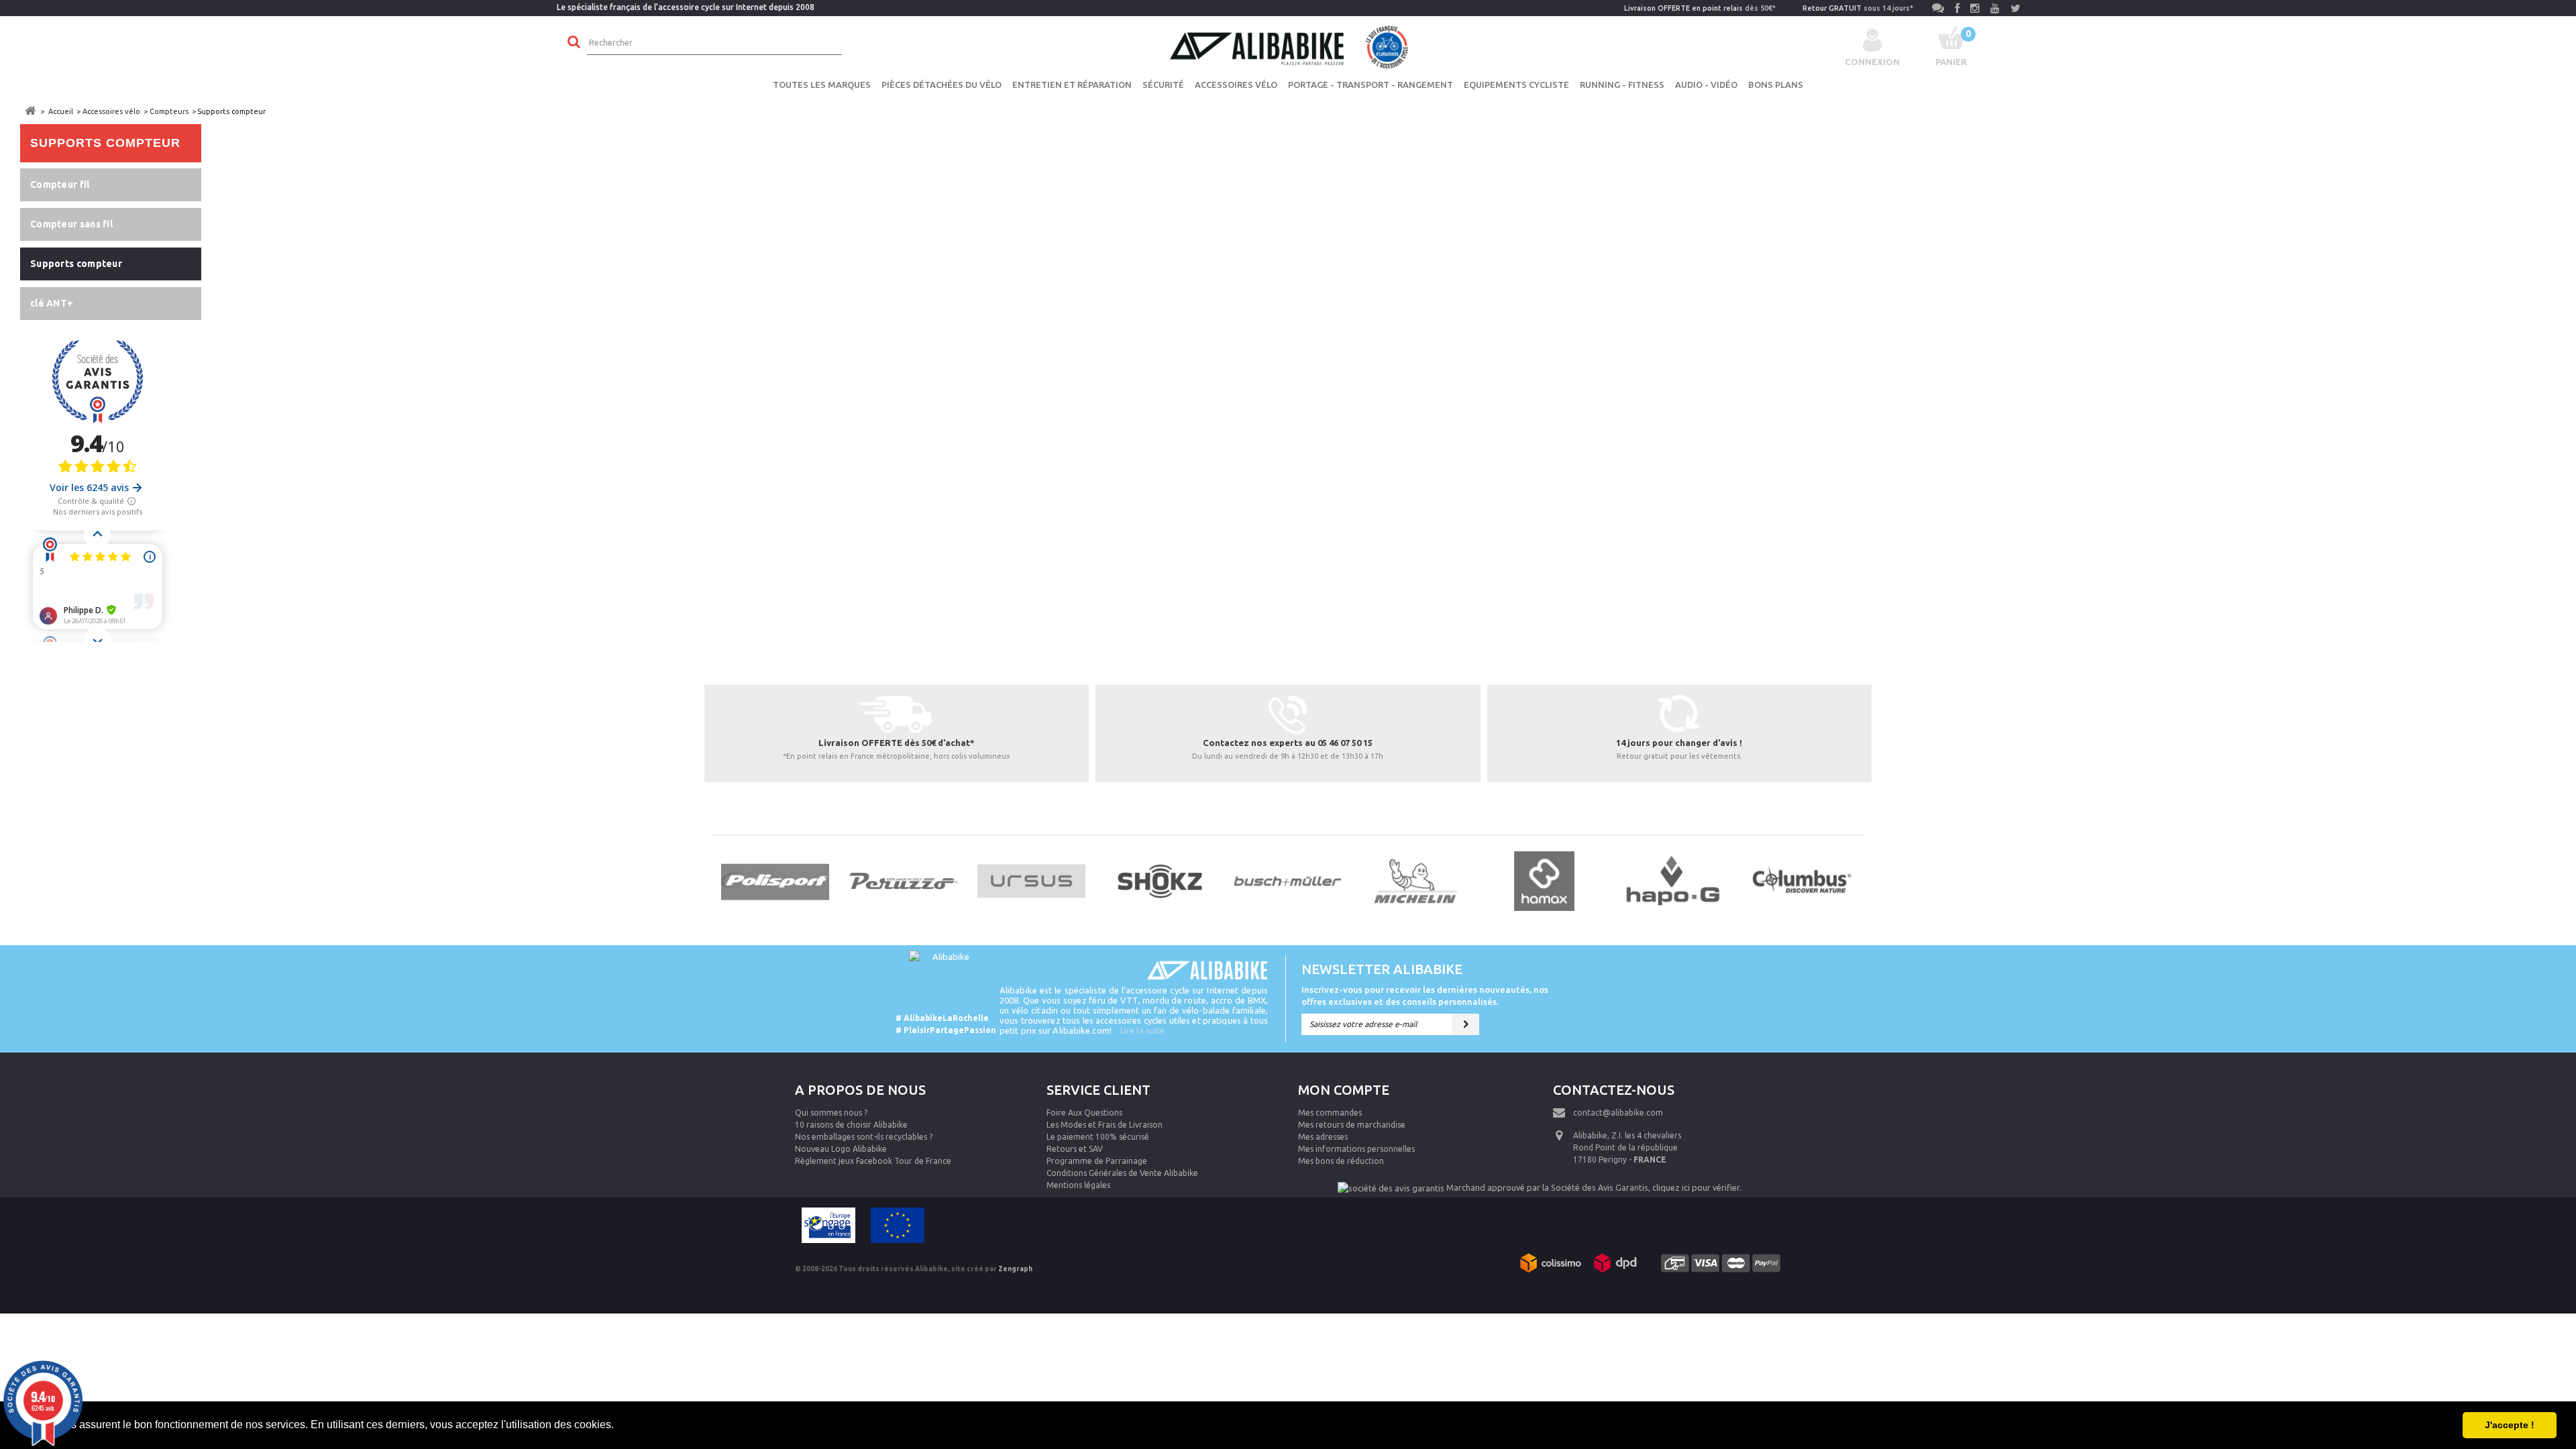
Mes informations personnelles (1356, 1149)
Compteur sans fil (71, 224)
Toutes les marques (822, 85)
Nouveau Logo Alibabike (841, 1149)
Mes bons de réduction (1341, 1161)
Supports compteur (76, 264)
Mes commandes (1330, 1113)
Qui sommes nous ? (831, 1113)
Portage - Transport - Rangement (1371, 85)
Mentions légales (1078, 1185)
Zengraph (1015, 1269)
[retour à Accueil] (30, 111)
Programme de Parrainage (1097, 1161)
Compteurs (169, 111)
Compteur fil (60, 184)
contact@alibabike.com (1618, 1113)
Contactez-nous (1614, 1090)
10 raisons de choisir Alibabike (851, 1125)
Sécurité (1163, 85)
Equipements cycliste (1516, 85)
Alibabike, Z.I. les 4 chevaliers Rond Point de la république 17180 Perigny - (1627, 1147)
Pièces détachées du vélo (942, 85)
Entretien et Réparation (1072, 85)
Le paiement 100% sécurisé (1098, 1137)
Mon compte (1344, 1090)
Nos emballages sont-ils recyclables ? (864, 1137)
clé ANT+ (52, 303)
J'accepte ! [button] (2510, 1425)
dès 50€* (1700, 8)
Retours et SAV (1075, 1149)
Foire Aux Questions (1084, 1113)
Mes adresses (1323, 1137)
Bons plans (1776, 85)
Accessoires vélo (1236, 85)
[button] (619, 1426)
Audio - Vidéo (1706, 85)
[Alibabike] (1288, 46)
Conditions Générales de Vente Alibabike (1122, 1173)
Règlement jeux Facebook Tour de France (873, 1161)
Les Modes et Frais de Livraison (1105, 1125)
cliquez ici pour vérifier (1696, 1187)
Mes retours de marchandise (1352, 1125)
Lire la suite (1142, 1030)
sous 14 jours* (1858, 8)
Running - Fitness (1622, 85)
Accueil (61, 111)
